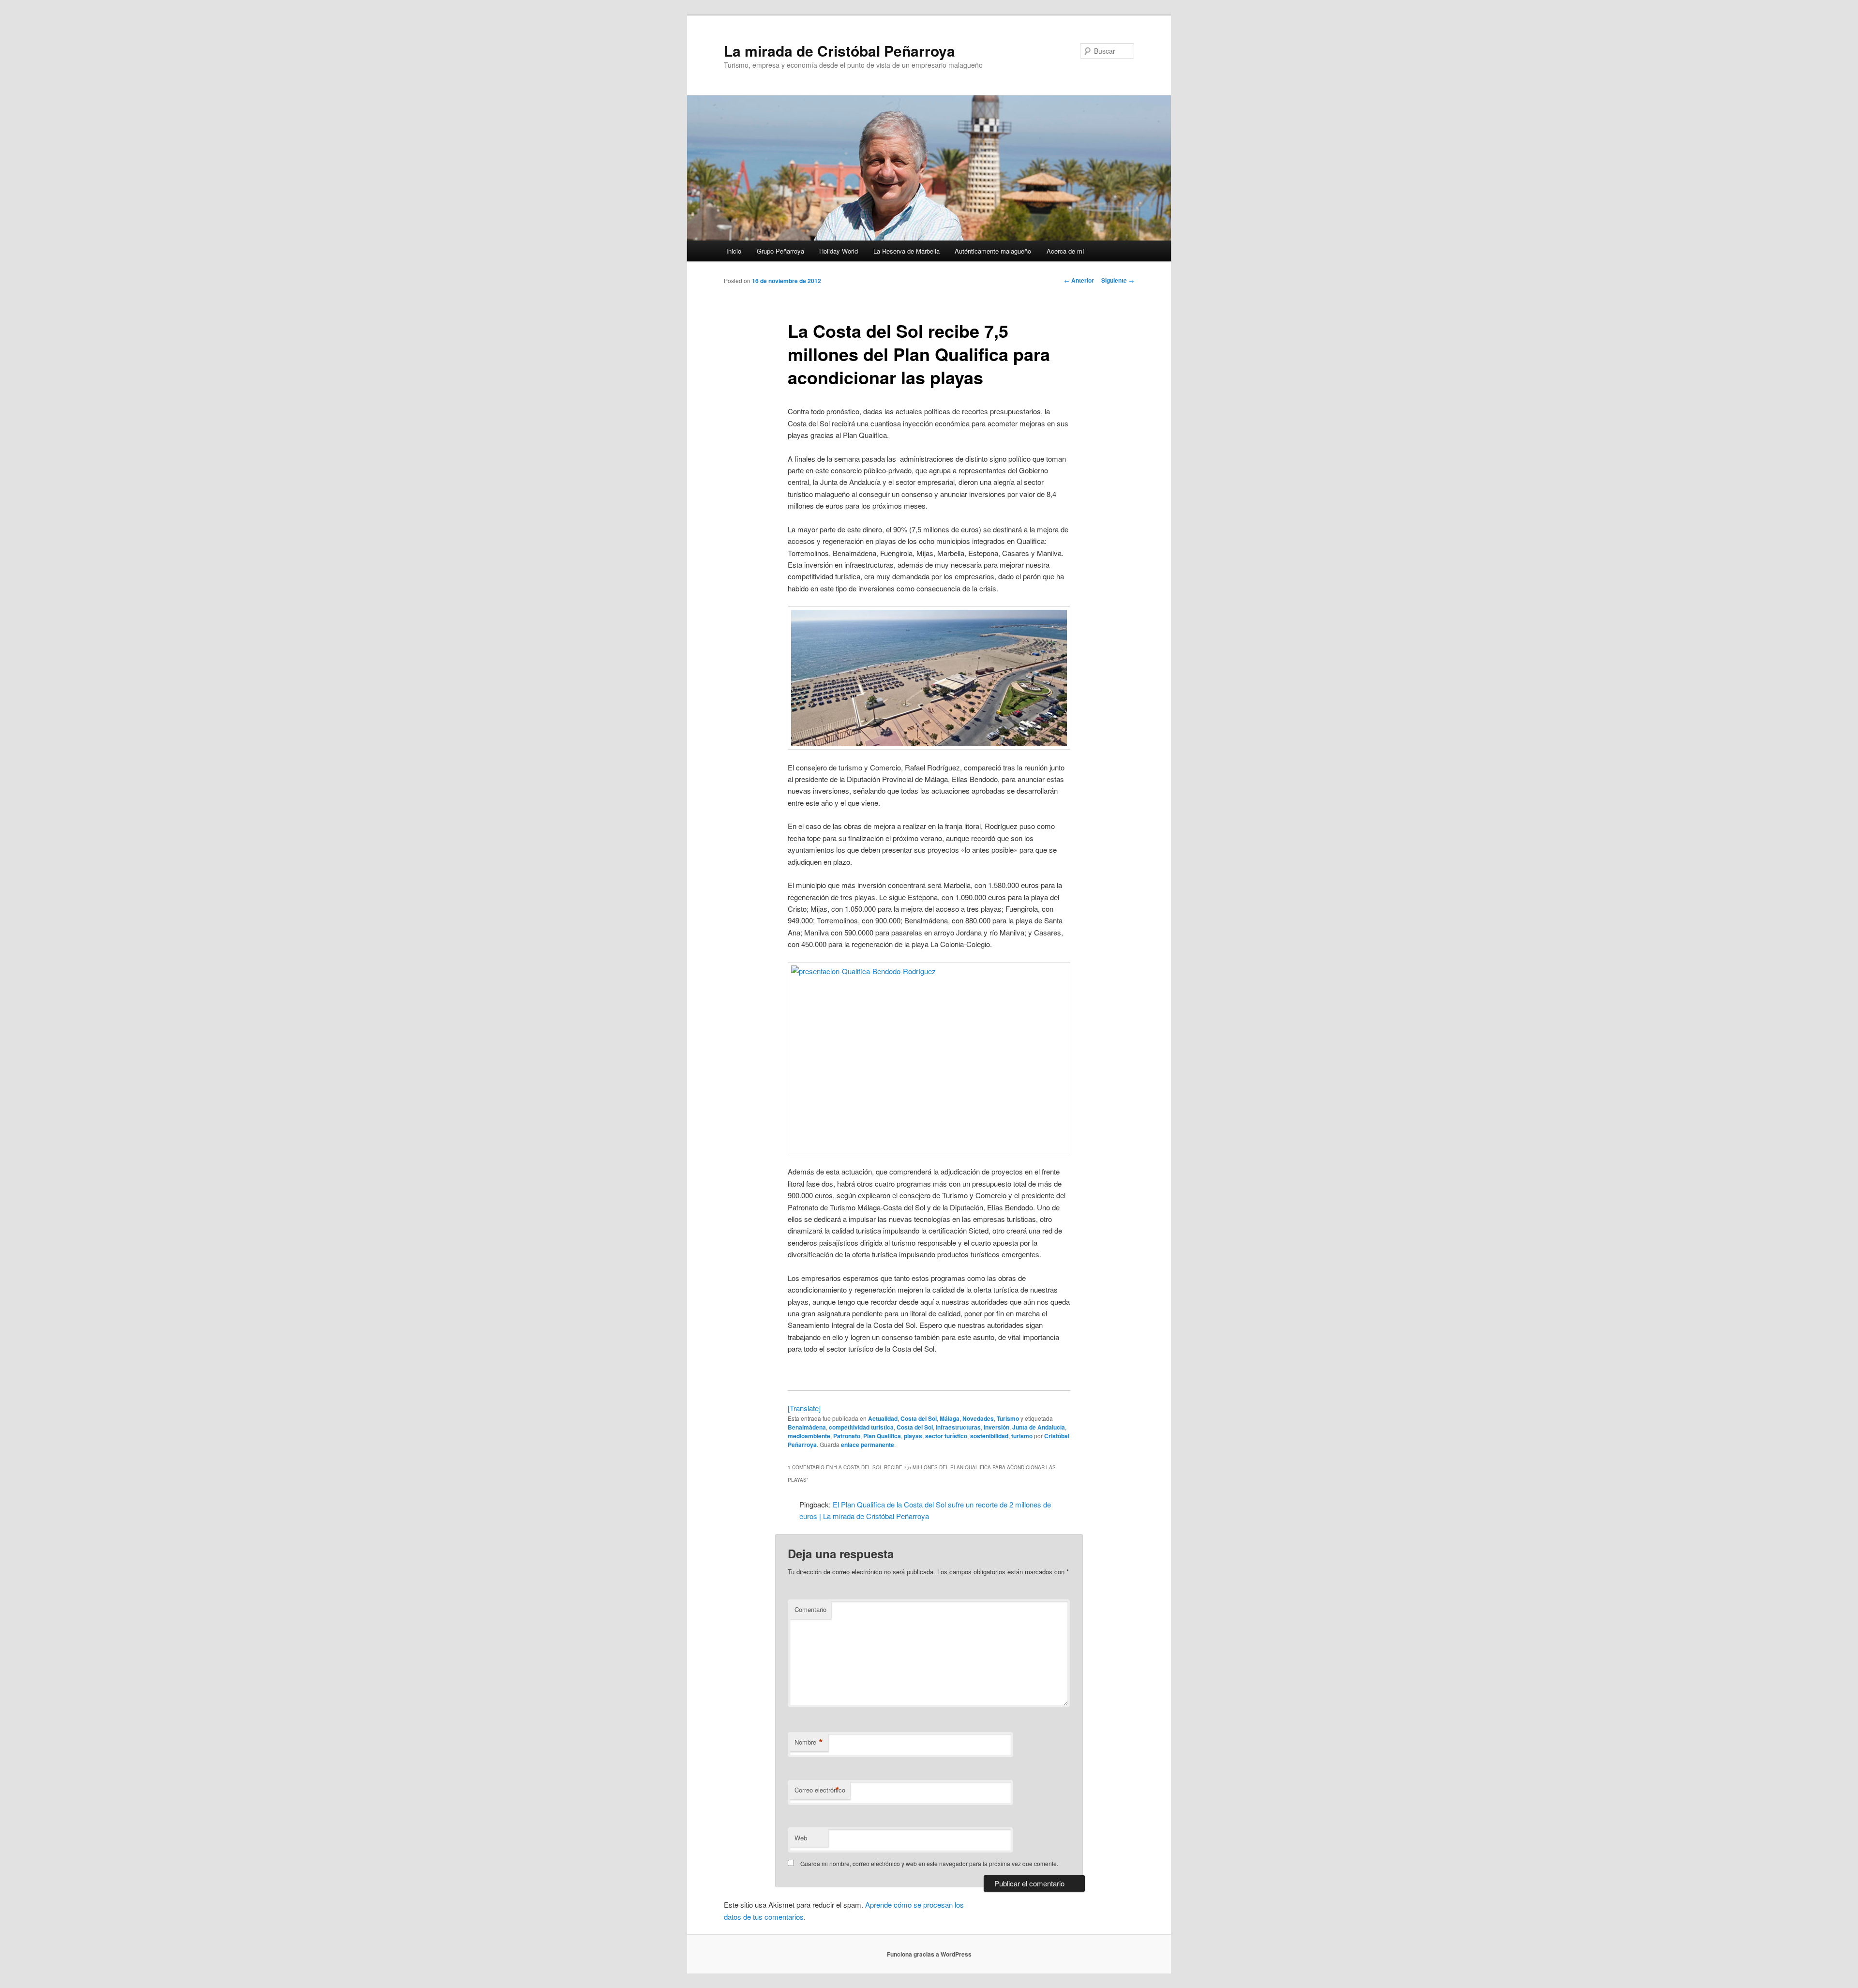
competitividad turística (861, 1427)
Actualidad (883, 1418)
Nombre (809, 1742)
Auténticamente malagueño (993, 251)
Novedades (978, 1418)
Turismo (1008, 1418)
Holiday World (839, 251)
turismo (1022, 1436)
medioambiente (809, 1436)
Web (801, 1838)
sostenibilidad (989, 1436)
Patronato (847, 1436)
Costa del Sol (919, 1418)
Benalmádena (807, 1427)
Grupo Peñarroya (780, 251)
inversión (996, 1427)
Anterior (1079, 280)
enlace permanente (868, 1445)
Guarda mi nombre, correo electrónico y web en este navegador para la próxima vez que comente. (929, 1863)
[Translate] (804, 1408)
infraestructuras (958, 1427)
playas (913, 1436)
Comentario (810, 1609)
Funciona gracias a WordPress (929, 1954)
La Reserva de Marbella (907, 251)
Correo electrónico (820, 1790)
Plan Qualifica (882, 1436)
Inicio (734, 251)
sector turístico (946, 1436)
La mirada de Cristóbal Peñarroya (839, 51)
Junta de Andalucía (1039, 1427)
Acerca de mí (1065, 251)
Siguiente (1118, 280)
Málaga (950, 1418)
